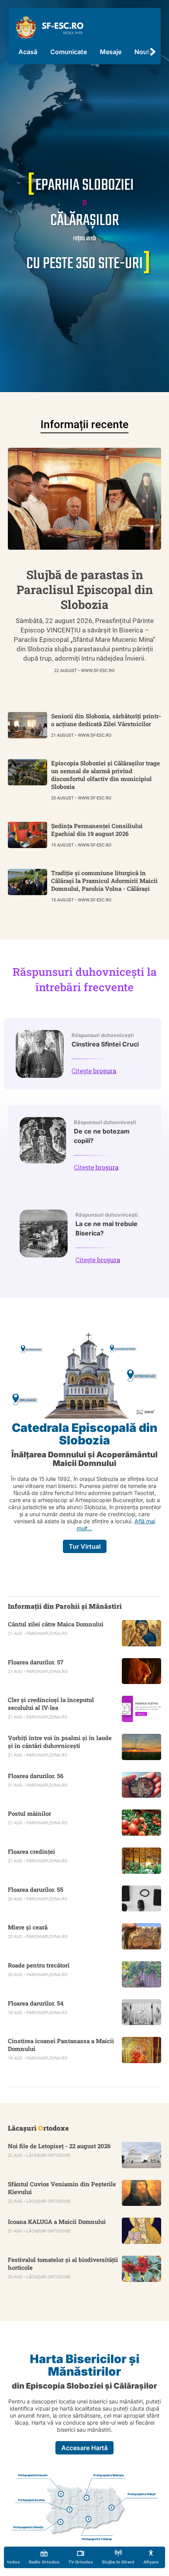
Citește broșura (94, 1071)
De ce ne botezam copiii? (105, 1132)
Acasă (28, 52)
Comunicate (69, 52)
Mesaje (111, 52)
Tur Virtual (85, 1546)
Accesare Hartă (84, 2448)
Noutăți (146, 52)
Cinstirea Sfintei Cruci (105, 1040)
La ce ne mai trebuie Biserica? (107, 1224)
